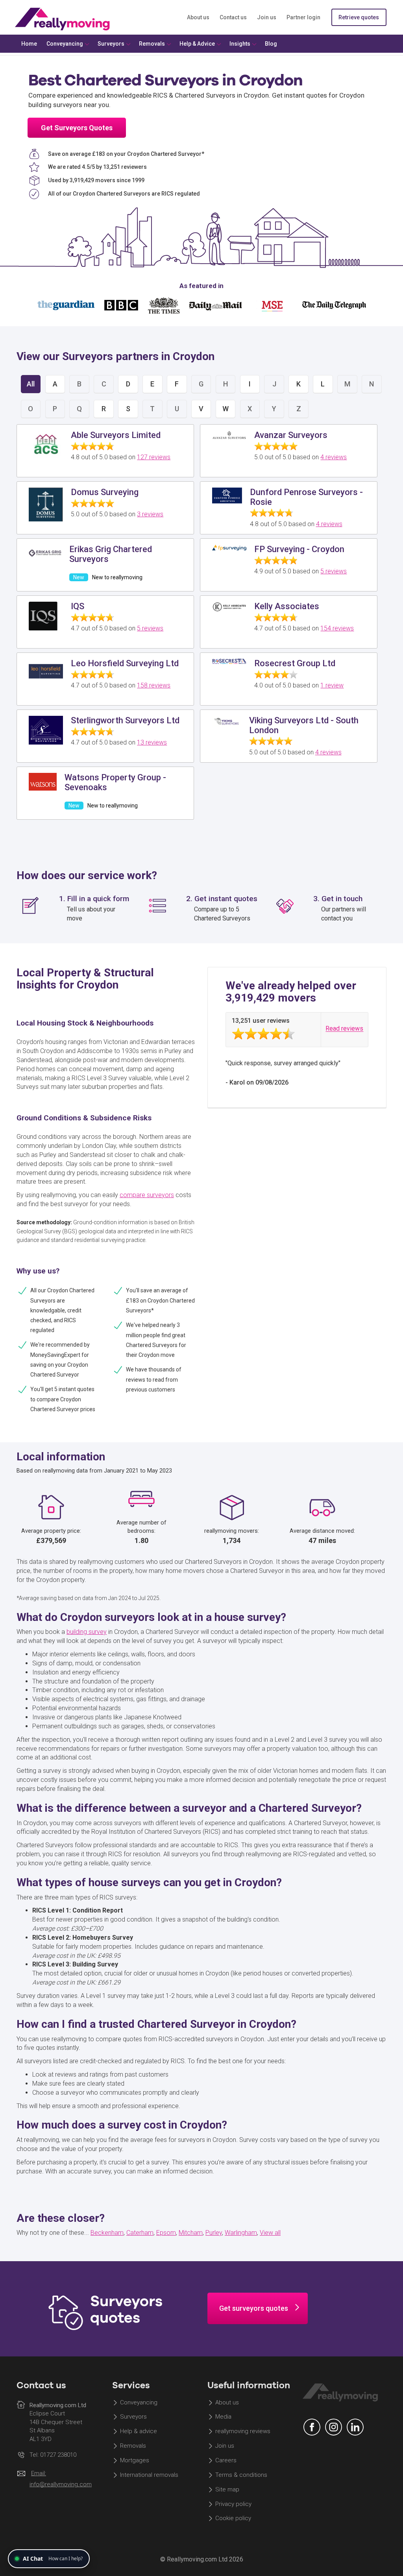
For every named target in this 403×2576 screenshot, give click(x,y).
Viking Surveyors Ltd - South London (304, 725)
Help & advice (139, 2432)
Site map (227, 2489)
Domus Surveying (105, 492)
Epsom (166, 2233)
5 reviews (334, 571)
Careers (226, 2460)
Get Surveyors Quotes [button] (77, 128)
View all (270, 2233)
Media (223, 2417)
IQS (78, 606)
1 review (332, 685)
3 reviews (150, 514)
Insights (240, 44)
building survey (87, 1632)
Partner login (303, 17)
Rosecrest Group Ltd (295, 663)
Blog (271, 44)
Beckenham (107, 2233)
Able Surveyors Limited (116, 435)
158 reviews (154, 685)
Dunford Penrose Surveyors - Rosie (306, 497)
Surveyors (133, 2417)
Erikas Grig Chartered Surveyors (111, 554)
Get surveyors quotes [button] (254, 2308)
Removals (133, 2446)
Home (29, 44)
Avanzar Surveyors (291, 435)
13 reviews (152, 742)
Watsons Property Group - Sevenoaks (115, 782)
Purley (214, 2233)
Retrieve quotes (359, 17)
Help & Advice (197, 44)
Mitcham (191, 2233)
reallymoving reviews (243, 2432)
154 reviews (337, 628)
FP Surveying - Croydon (299, 549)
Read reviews (344, 1029)
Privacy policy (233, 2504)
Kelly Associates (287, 606)
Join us (267, 17)
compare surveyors (147, 1195)
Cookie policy (233, 2519)
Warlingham (241, 2233)
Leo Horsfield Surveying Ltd (125, 663)
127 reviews (154, 457)
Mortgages (135, 2460)
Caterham (140, 2233)
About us (198, 17)
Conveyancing (139, 2402)
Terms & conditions (241, 2475)
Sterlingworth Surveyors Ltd (125, 720)
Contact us (233, 17)
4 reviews (334, 457)
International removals (149, 2475)
